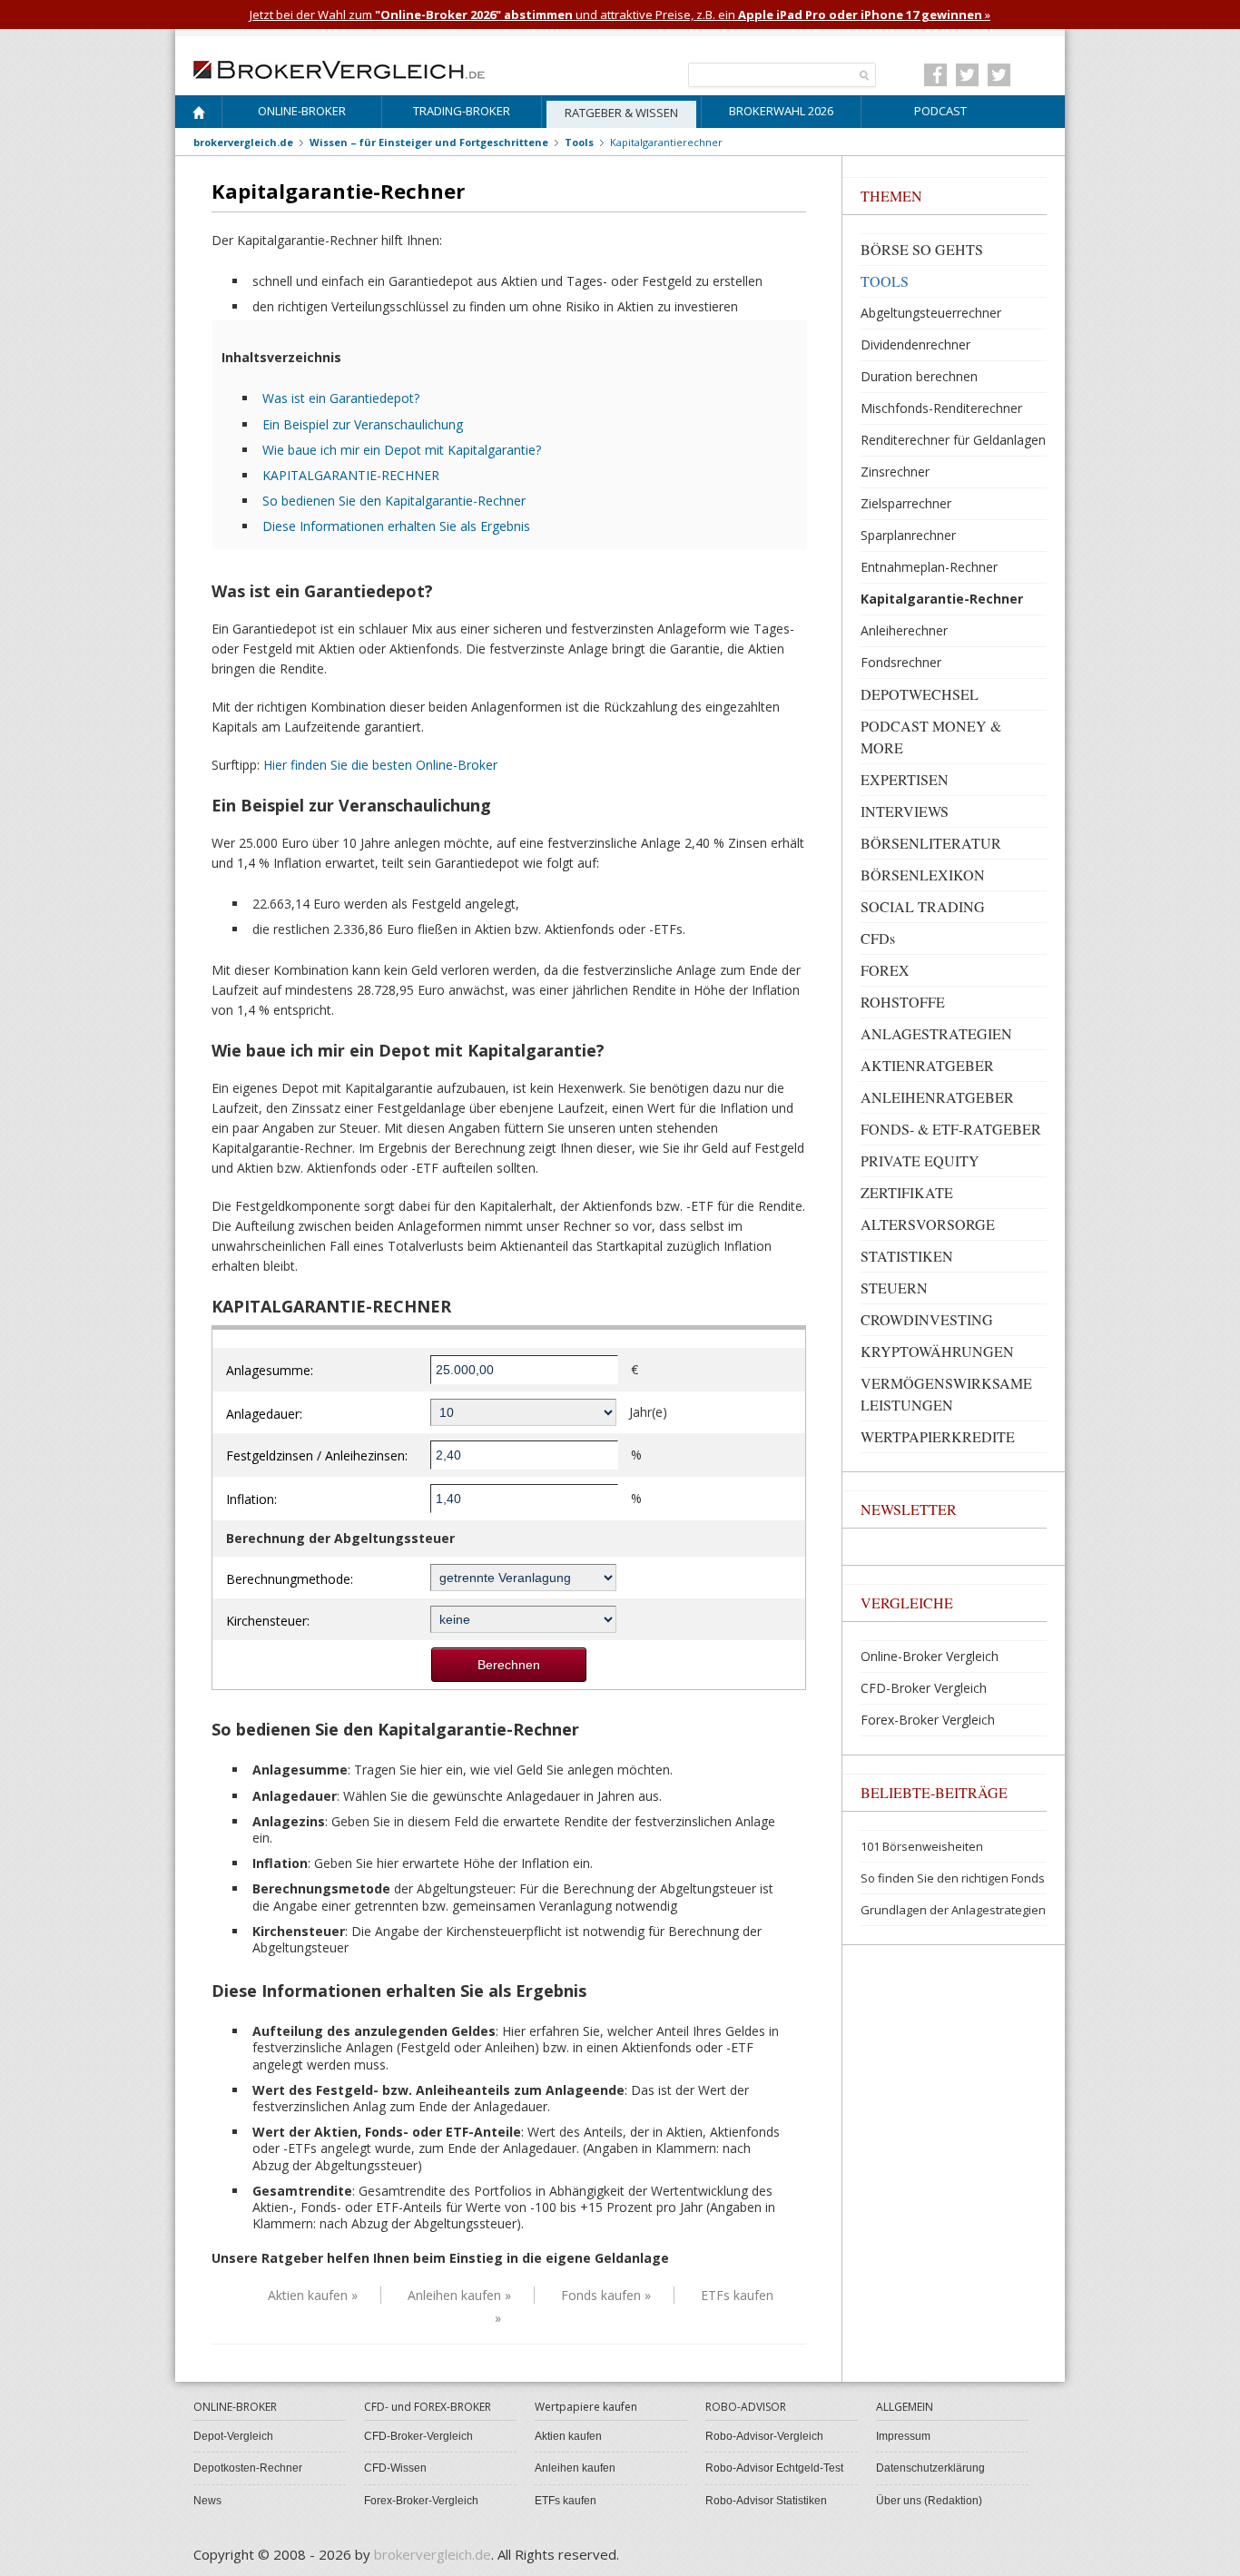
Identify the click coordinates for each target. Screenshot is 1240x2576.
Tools (579, 142)
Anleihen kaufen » (459, 2295)
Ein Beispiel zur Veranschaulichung (363, 424)
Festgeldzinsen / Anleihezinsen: (317, 1455)
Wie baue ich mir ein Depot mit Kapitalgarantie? (402, 450)
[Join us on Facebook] (935, 75)
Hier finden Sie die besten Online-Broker (380, 765)
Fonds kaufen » (606, 2295)
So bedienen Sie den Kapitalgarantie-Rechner (394, 501)
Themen (891, 196)
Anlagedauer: (264, 1414)
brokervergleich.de (243, 142)
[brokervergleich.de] (349, 68)
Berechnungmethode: (290, 1579)
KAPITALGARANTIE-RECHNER (351, 475)
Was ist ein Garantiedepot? (341, 398)
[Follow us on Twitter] (967, 75)
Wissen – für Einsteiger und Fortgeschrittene (429, 142)
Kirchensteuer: (268, 1621)
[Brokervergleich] (199, 116)
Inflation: (251, 1499)
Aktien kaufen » (313, 2295)
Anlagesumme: (270, 1370)
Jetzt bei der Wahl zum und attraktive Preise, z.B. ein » (620, 15)
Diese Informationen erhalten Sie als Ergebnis (396, 526)
